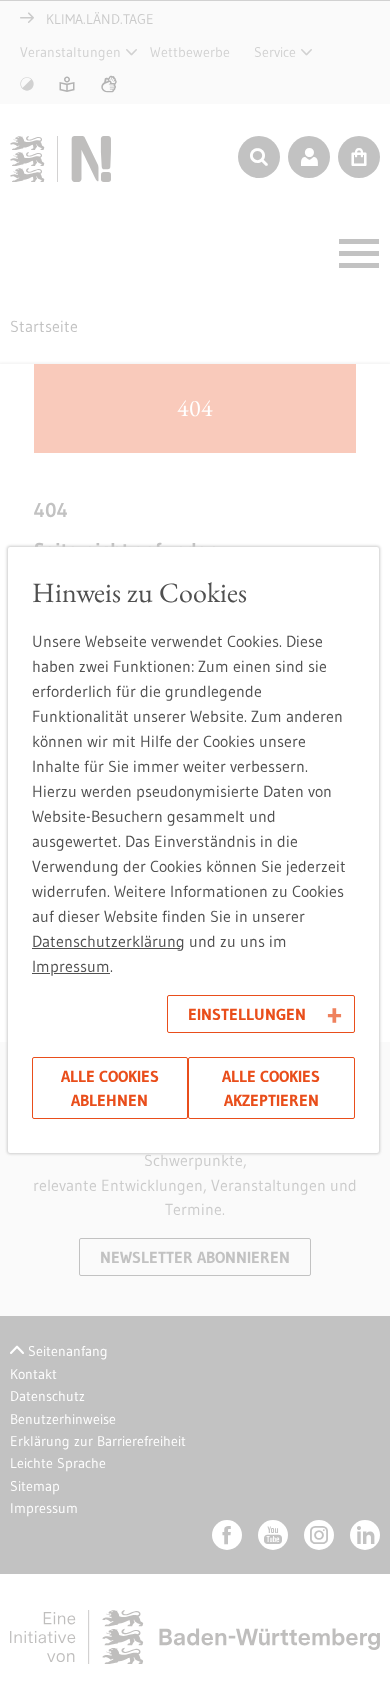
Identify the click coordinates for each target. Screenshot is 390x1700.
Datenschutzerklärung (108, 941)
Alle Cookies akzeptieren (271, 1088)
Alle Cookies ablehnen (110, 1088)
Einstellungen (247, 1014)
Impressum (71, 966)
